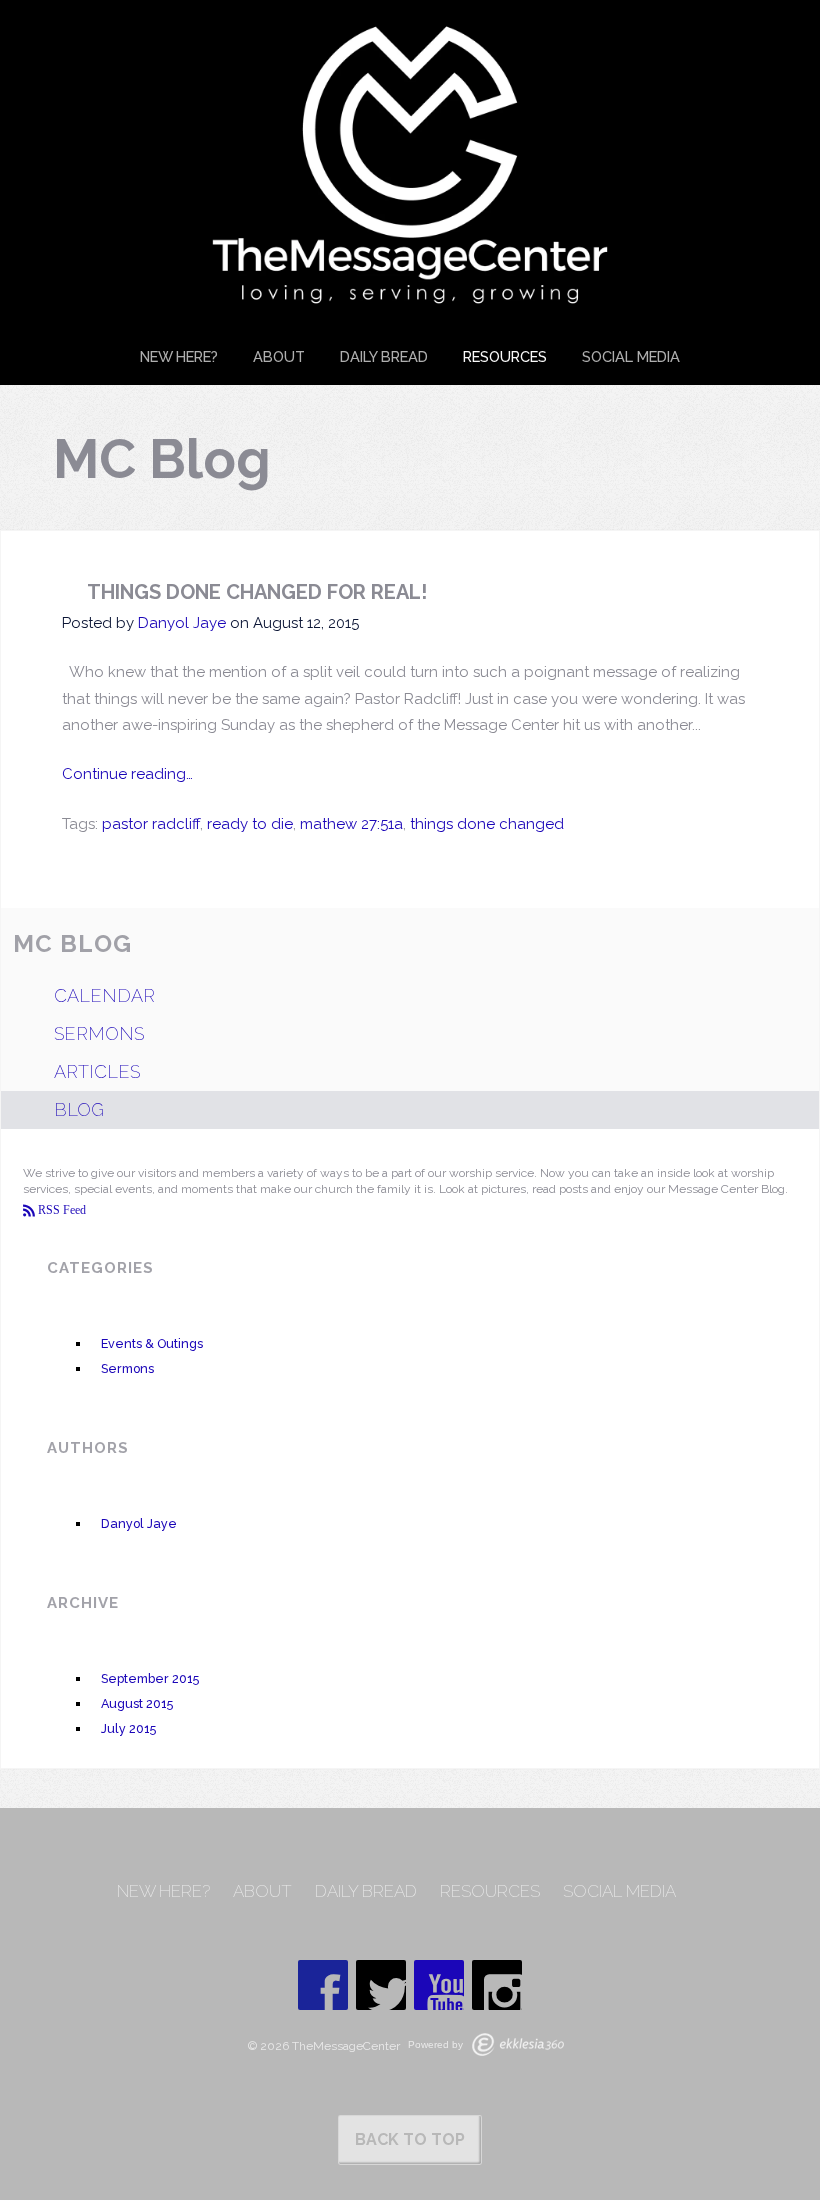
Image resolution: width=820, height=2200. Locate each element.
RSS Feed (60, 1210)
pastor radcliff (151, 824)
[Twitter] (381, 1985)
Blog (79, 1109)
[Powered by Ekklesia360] (518, 2044)
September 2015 (150, 1678)
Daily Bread (384, 356)
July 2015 (128, 1728)
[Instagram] (497, 1985)
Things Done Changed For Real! (257, 592)
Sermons (99, 1033)
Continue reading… (127, 774)
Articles (97, 1071)
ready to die (250, 824)
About (279, 356)
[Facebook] (323, 1985)
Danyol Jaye (182, 623)
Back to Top (410, 2139)
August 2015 (137, 1703)
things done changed (487, 824)
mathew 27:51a (351, 824)
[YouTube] (439, 1985)
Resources (505, 356)
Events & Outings (152, 1343)
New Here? (179, 356)
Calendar (104, 995)
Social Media (631, 356)
